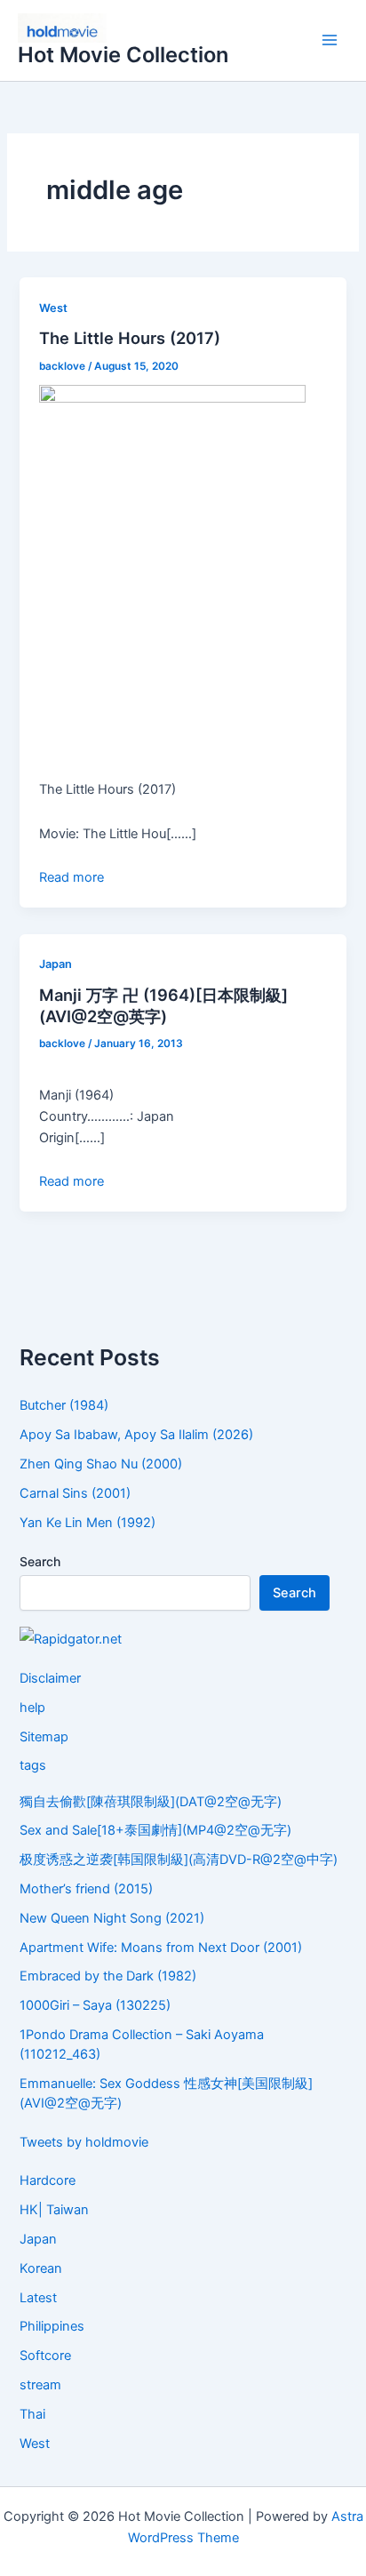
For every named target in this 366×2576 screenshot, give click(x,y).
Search (40, 1561)
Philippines (52, 2326)
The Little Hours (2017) (130, 338)
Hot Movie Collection (123, 55)
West (53, 308)
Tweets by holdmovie (84, 2142)
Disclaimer (50, 1678)
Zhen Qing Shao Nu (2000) (101, 1464)
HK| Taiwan (54, 2210)
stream (40, 2385)
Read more (72, 877)
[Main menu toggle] (330, 41)
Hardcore (48, 2180)
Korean (41, 2268)
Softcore (45, 2356)
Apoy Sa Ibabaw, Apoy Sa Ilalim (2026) (136, 1435)
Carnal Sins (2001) (75, 1493)
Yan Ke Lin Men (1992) (88, 1523)
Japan (56, 964)
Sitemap (44, 1737)
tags (33, 1765)
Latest (38, 2298)
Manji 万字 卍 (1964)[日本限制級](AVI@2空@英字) (163, 1005)
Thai (32, 2414)
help (32, 1708)
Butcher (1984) (64, 1405)
